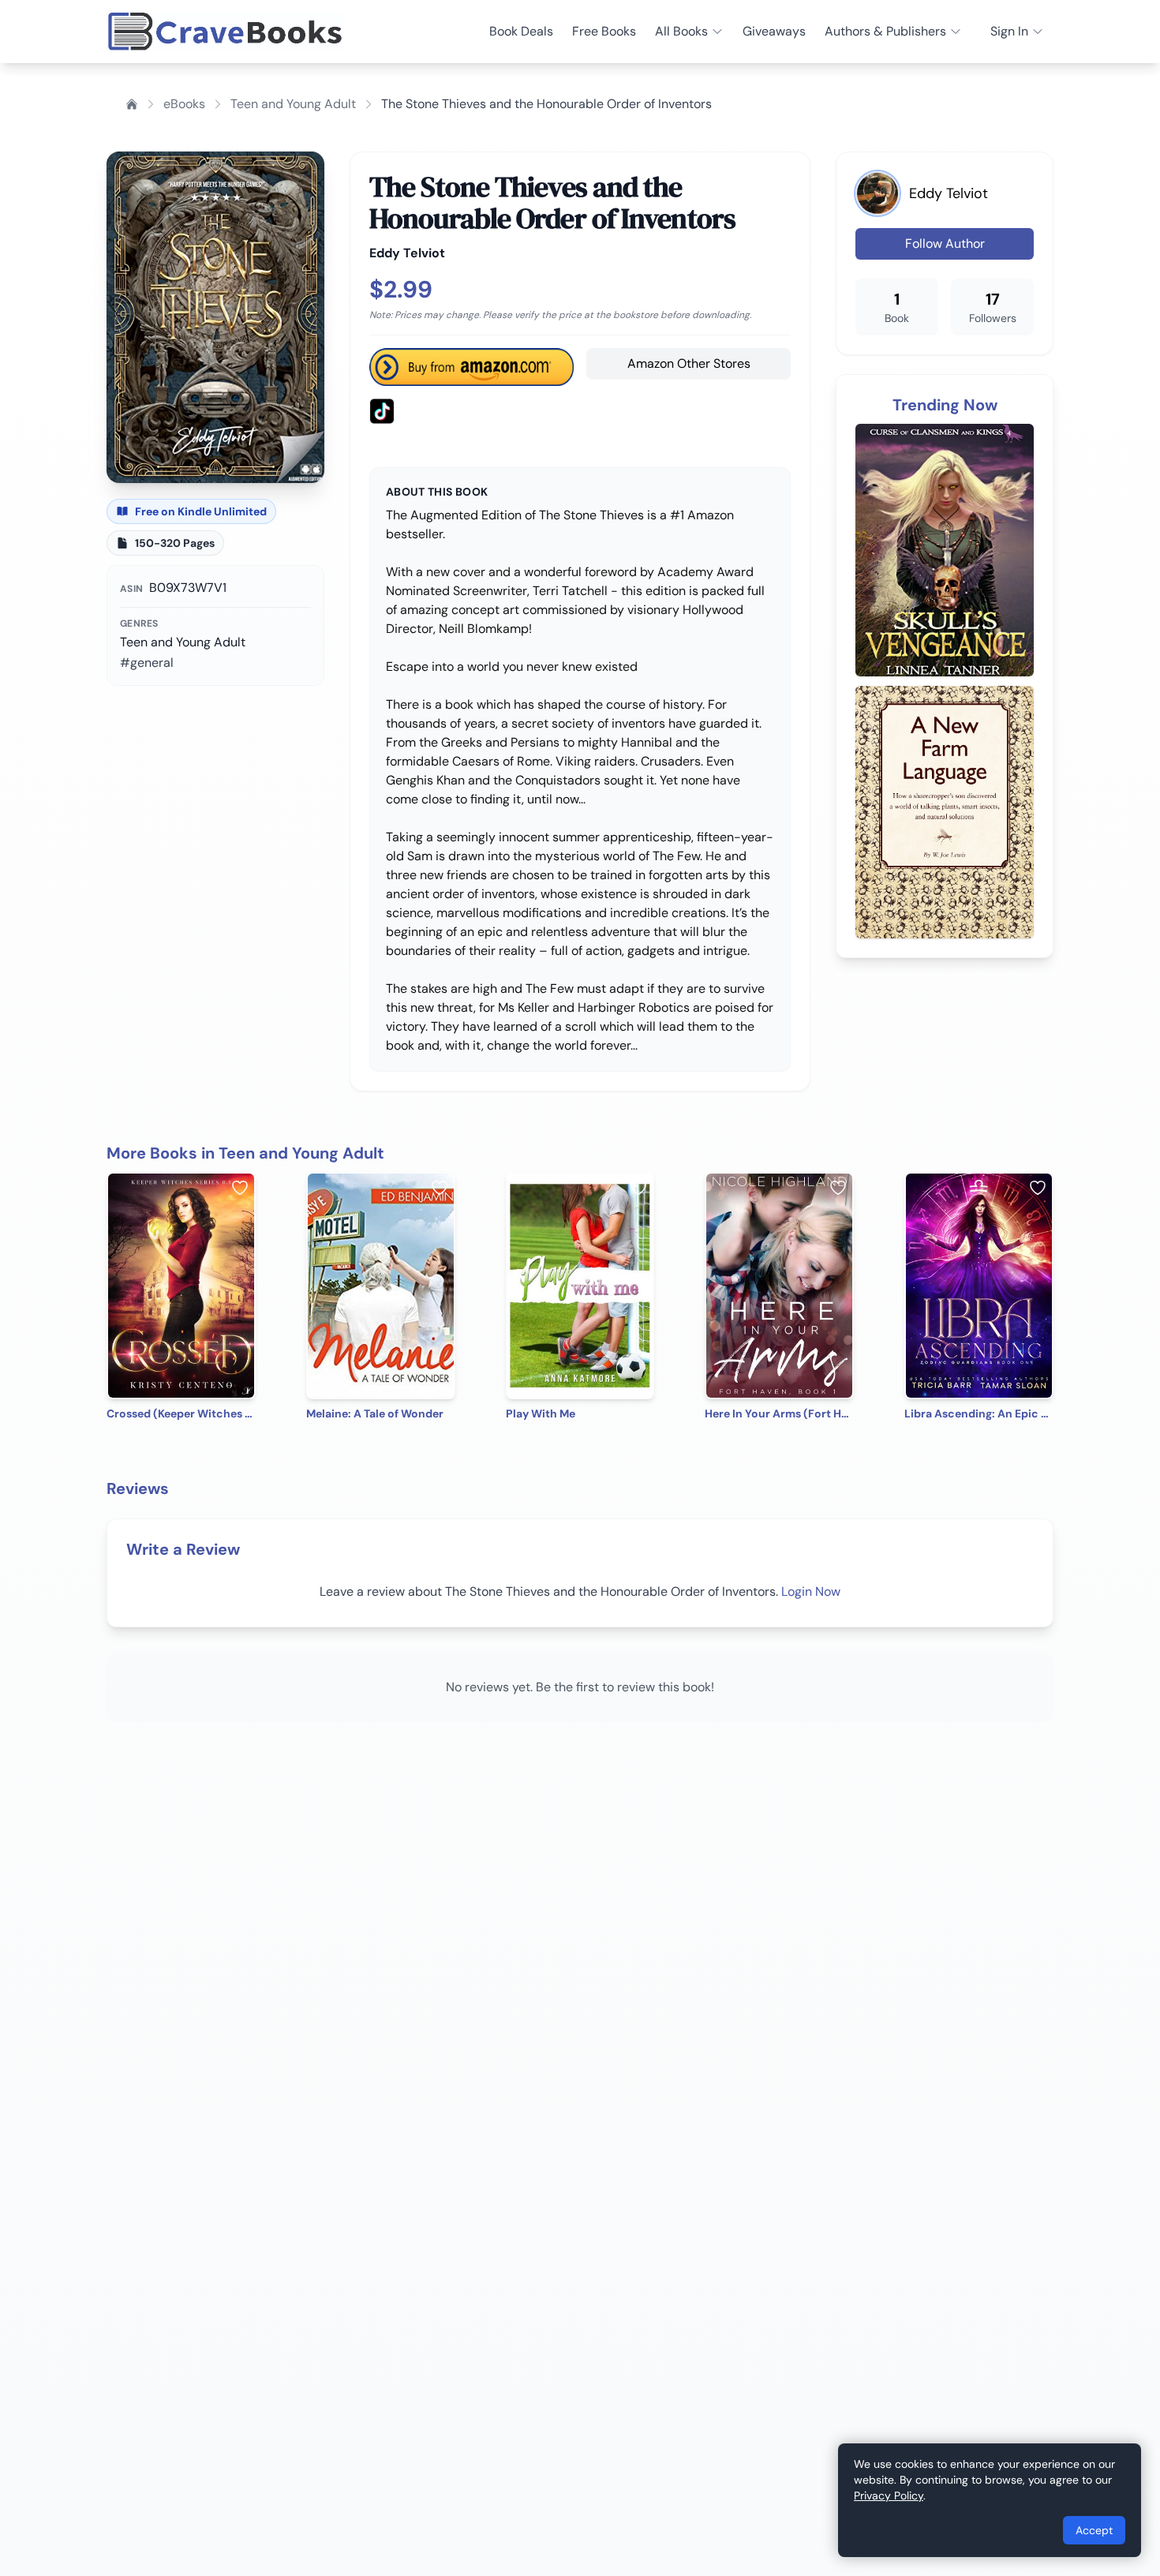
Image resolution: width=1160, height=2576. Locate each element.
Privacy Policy (889, 2495)
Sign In (1009, 31)
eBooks (184, 104)
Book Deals (521, 31)
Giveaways (774, 31)
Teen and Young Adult (293, 104)
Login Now (811, 1591)
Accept (1094, 2530)
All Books (681, 31)
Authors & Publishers (885, 31)
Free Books (604, 31)
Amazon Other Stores (689, 363)
